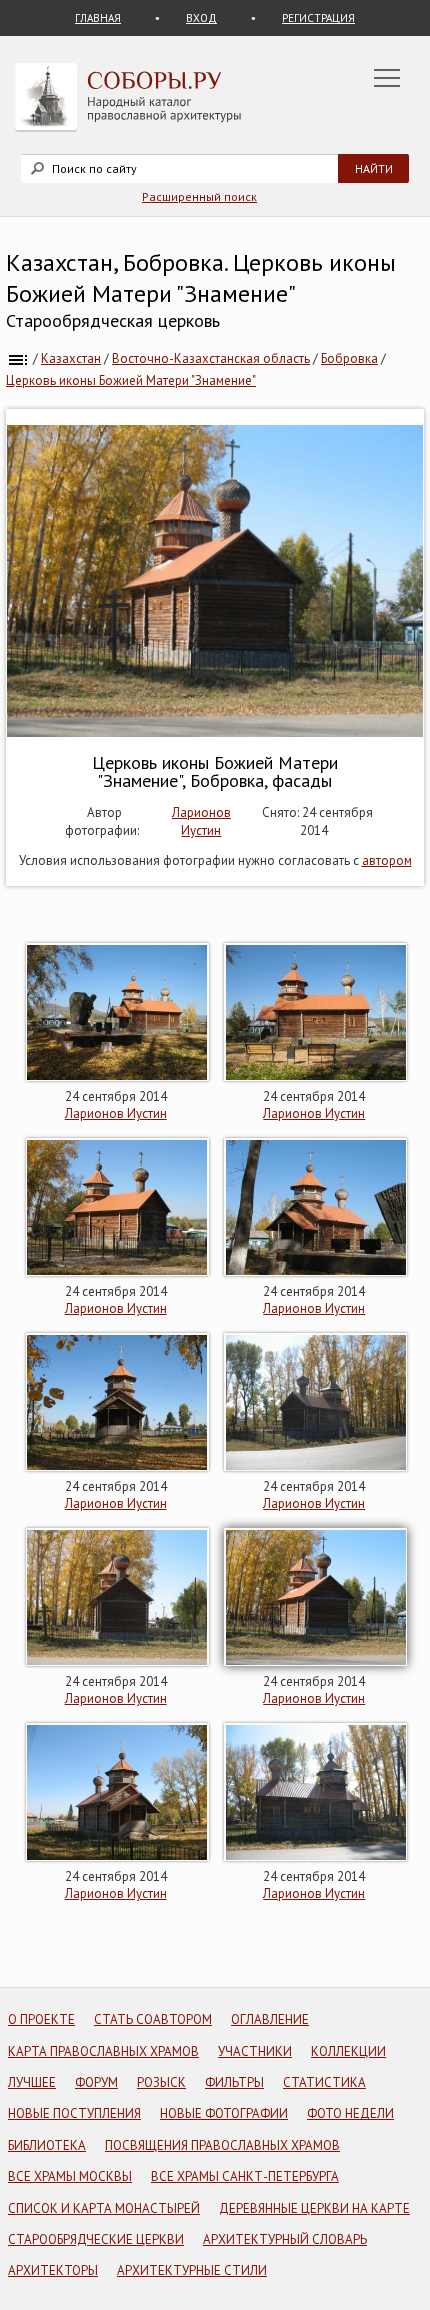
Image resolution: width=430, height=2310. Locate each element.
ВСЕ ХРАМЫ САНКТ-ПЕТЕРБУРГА (245, 2176)
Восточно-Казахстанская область (211, 358)
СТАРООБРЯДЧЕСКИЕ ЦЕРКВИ (96, 2239)
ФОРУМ (96, 2082)
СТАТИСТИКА (324, 2082)
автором (387, 860)
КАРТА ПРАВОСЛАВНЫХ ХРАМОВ (103, 2051)
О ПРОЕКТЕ (41, 2019)
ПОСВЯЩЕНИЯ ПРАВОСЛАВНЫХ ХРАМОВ (222, 2145)
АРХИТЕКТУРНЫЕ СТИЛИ (192, 2270)
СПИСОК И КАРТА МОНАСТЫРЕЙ (104, 2208)
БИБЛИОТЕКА (47, 2145)
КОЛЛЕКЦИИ (348, 2051)
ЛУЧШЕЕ (32, 2082)
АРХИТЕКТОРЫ (53, 2270)
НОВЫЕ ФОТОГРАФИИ (224, 2113)
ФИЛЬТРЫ (234, 2082)
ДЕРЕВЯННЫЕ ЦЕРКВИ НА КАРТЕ (314, 2208)
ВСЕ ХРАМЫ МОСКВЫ (70, 2176)
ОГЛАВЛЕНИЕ (270, 2019)
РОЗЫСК (161, 2082)
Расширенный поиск (199, 196)
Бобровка (349, 358)
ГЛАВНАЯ (98, 18)
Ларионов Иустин (201, 821)
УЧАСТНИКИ (255, 2051)
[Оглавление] (18, 358)
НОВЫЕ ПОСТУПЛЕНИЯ (74, 2113)
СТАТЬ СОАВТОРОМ (153, 2019)
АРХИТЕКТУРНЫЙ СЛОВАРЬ (285, 2239)
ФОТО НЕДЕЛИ (350, 2113)
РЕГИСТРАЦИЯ (318, 18)
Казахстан (71, 358)
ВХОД (201, 18)
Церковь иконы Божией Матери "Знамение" (131, 380)
